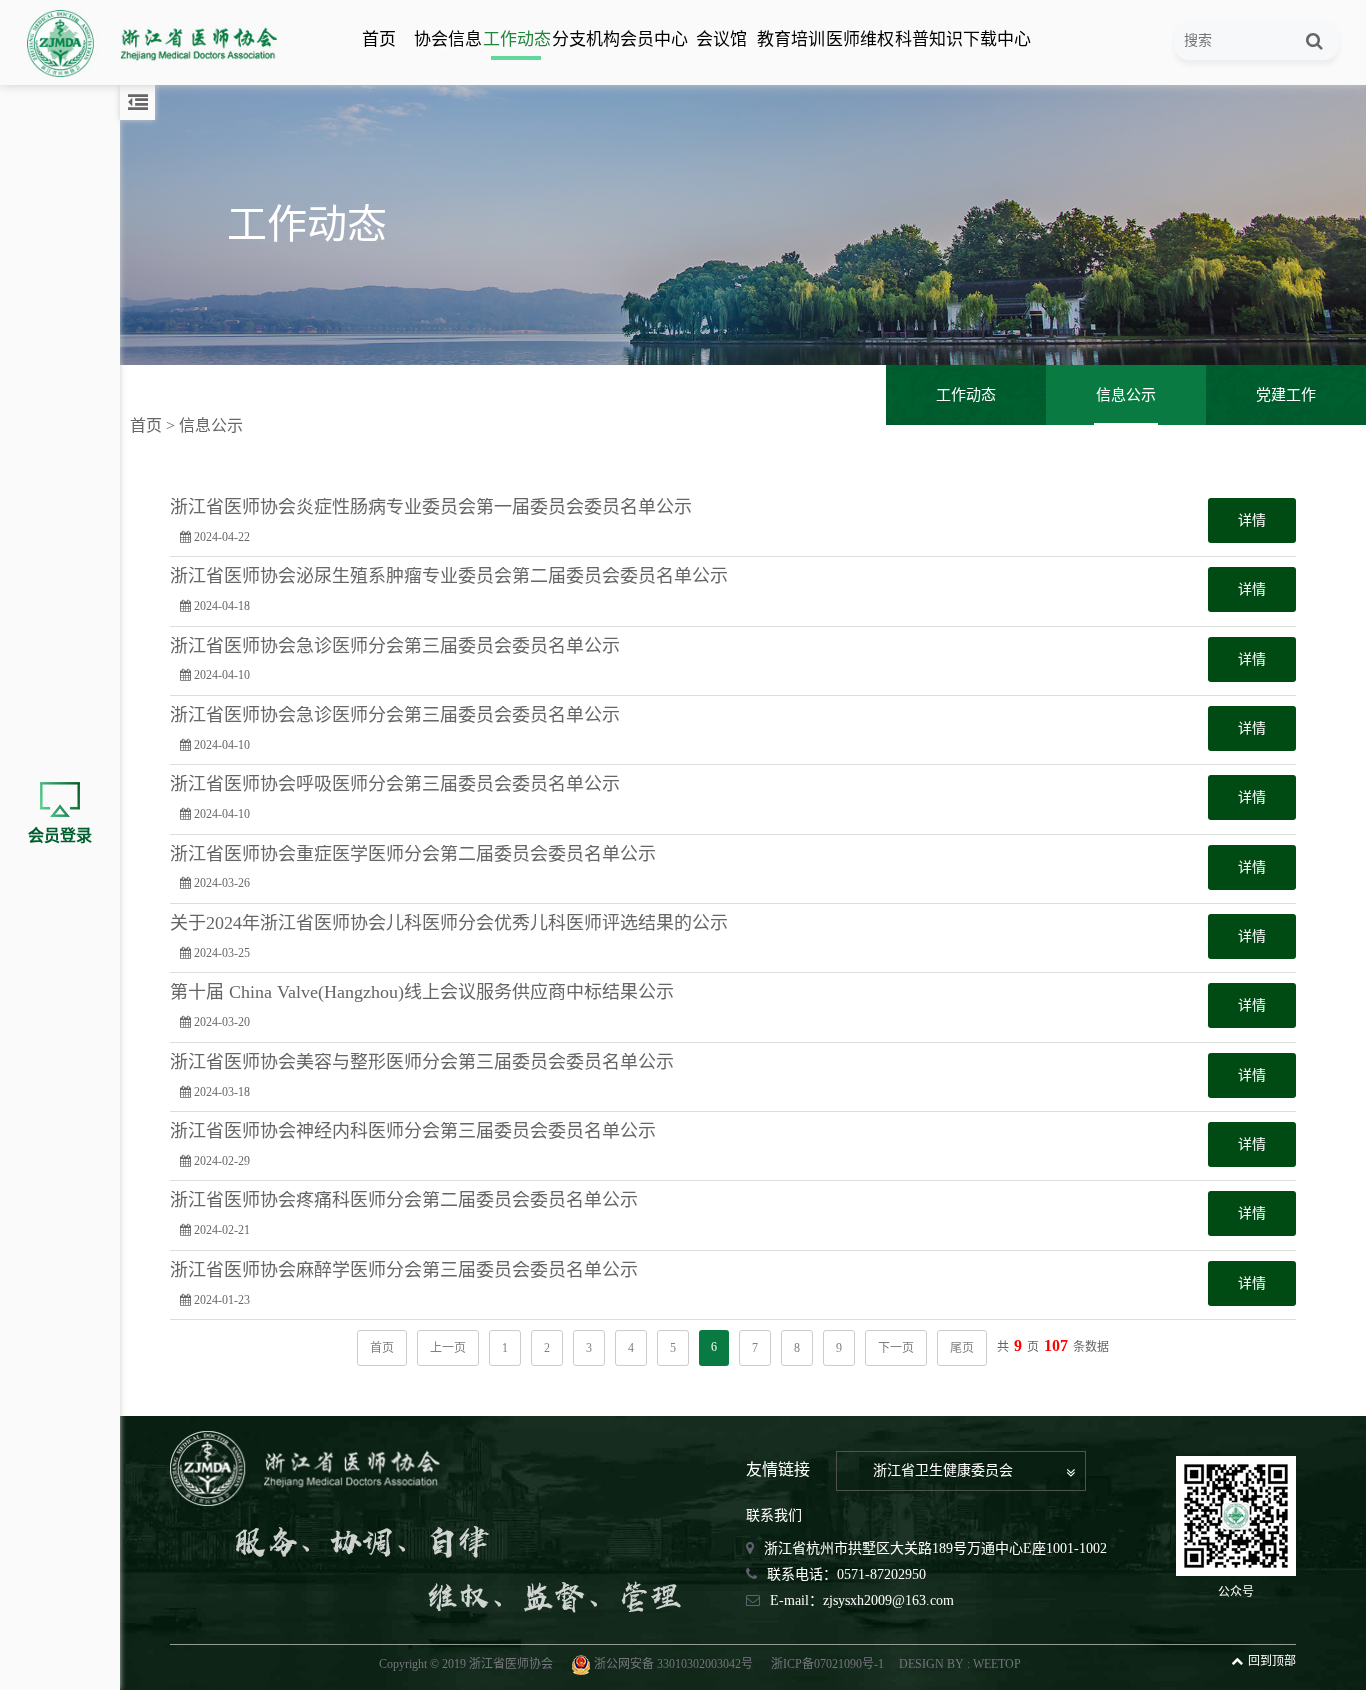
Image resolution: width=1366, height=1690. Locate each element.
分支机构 (585, 39)
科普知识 (928, 39)
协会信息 (447, 39)
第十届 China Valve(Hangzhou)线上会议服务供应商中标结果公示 (422, 992)
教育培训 (790, 39)
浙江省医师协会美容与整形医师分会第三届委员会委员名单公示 (422, 1062)
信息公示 (1126, 395)
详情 (1252, 520)
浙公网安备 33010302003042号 (673, 1664)
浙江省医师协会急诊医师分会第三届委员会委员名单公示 (395, 646)
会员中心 (653, 39)
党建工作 (1286, 395)
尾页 (962, 1348)
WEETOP (997, 1664)
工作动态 (516, 39)
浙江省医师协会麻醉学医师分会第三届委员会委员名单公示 (404, 1270)
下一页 (896, 1348)
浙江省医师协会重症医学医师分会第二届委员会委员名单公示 (413, 854)
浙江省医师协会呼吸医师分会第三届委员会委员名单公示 (395, 784)
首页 (379, 39)
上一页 (448, 1348)
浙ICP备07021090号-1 (827, 1664)
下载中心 (996, 39)
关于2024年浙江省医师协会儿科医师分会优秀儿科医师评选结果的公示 (449, 923)
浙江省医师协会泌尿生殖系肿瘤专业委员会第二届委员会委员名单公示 (449, 576)
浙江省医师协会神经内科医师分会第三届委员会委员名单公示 (413, 1131)
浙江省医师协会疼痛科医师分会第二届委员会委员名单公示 (404, 1200)
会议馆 (721, 39)
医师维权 (859, 39)
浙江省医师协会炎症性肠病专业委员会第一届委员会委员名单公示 (431, 507)
